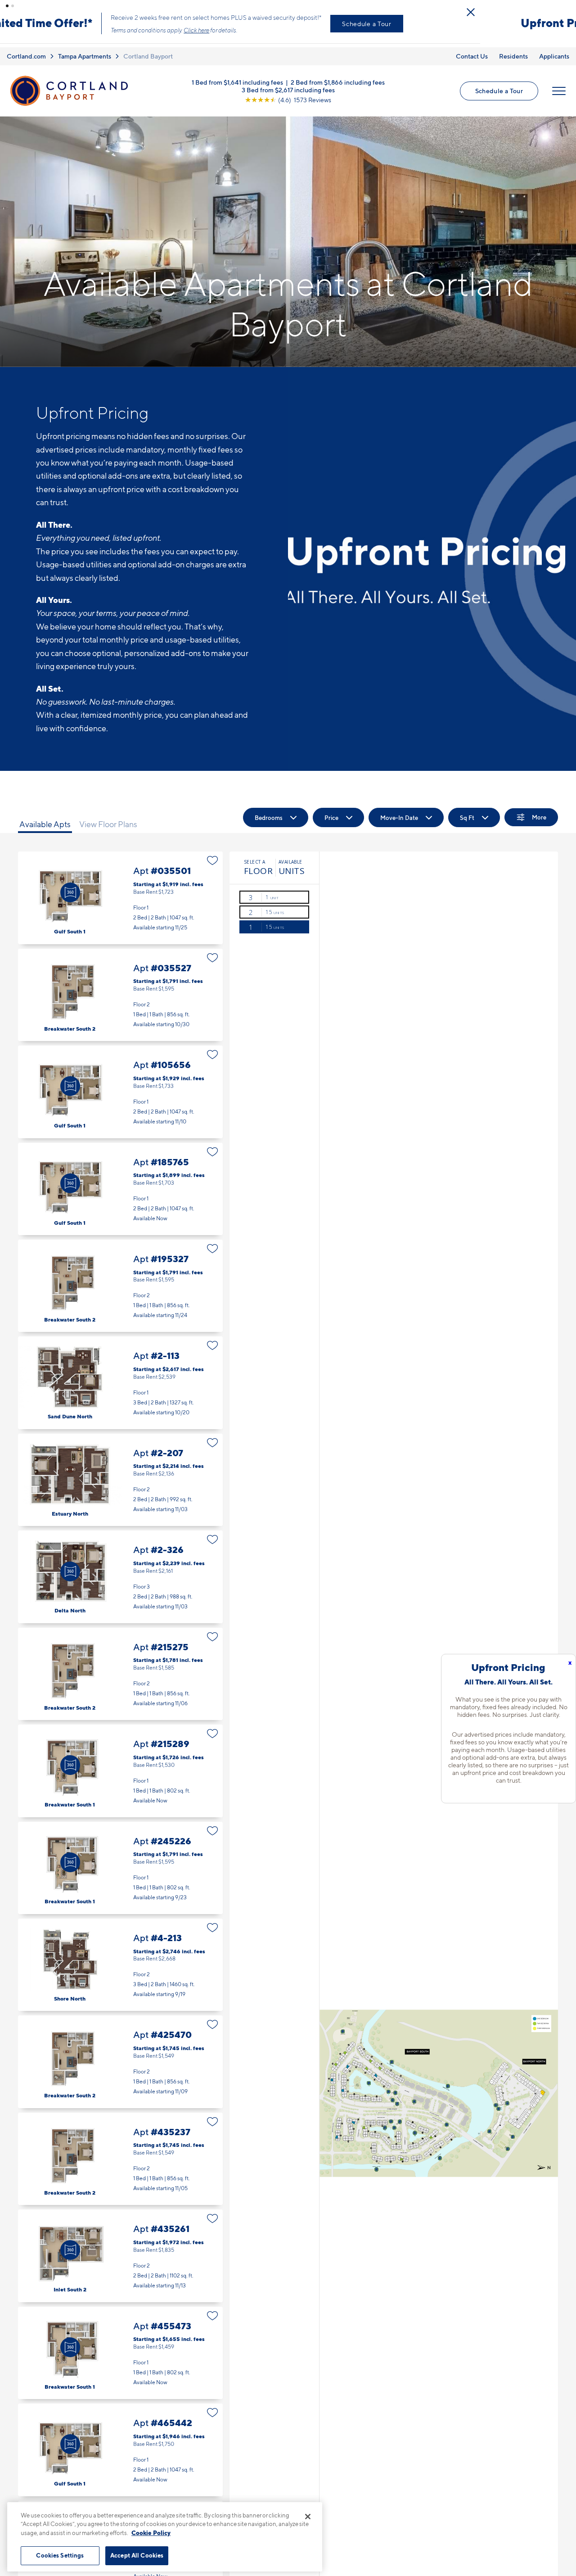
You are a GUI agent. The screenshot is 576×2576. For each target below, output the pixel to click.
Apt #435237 (120, 2151)
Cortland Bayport (148, 49)
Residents (513, 49)
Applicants (554, 49)
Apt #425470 (120, 2054)
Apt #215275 (120, 1666)
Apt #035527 (120, 987)
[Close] (308, 2517)
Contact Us (472, 49)
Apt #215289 (120, 1763)
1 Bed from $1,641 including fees (237, 75)
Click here (292, 27)
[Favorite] (213, 853)
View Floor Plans (108, 817)
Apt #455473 (120, 2345)
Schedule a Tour (463, 20)
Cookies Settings (60, 2555)
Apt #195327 (120, 1279)
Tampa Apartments (85, 49)
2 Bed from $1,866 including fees (338, 75)
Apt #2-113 (120, 1375)
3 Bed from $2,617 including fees (288, 82)
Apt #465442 (120, 2442)
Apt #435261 (120, 2248)
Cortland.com (26, 49)
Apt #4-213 (120, 1958)
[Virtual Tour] (70, 885)
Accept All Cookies (137, 2555)
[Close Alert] (567, 9)
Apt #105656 (120, 1084)
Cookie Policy (151, 2533)
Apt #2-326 (120, 1569)
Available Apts (45, 817)
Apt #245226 (120, 1860)
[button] (7, 6)
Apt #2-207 (120, 1473)
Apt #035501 (120, 890)
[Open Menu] (559, 83)
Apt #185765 (120, 1181)
